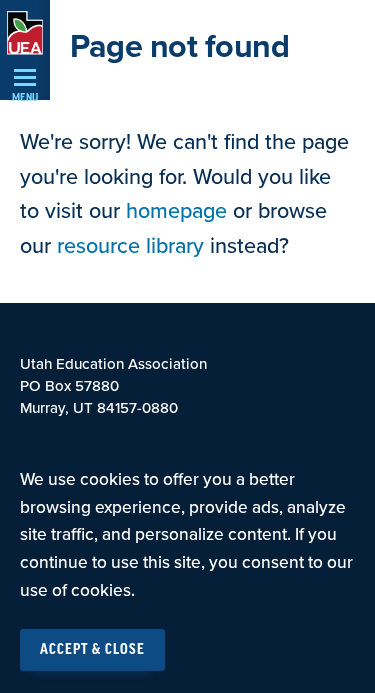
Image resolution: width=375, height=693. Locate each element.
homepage (176, 211)
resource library (130, 246)
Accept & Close (92, 650)
